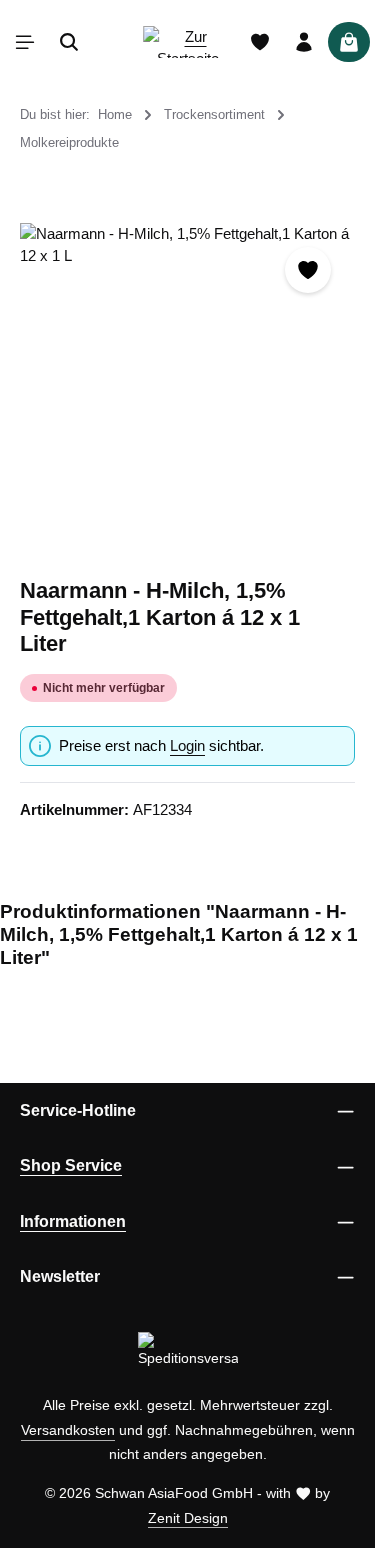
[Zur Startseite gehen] (188, 42)
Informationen (73, 1221)
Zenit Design (188, 1518)
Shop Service (71, 1165)
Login (187, 746)
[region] (187, 390)
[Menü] (25, 42)
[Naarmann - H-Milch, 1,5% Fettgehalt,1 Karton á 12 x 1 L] (187, 390)
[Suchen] (69, 42)
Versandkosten (68, 1430)
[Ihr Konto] (304, 42)
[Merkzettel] (260, 42)
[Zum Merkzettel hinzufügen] (308, 270)
